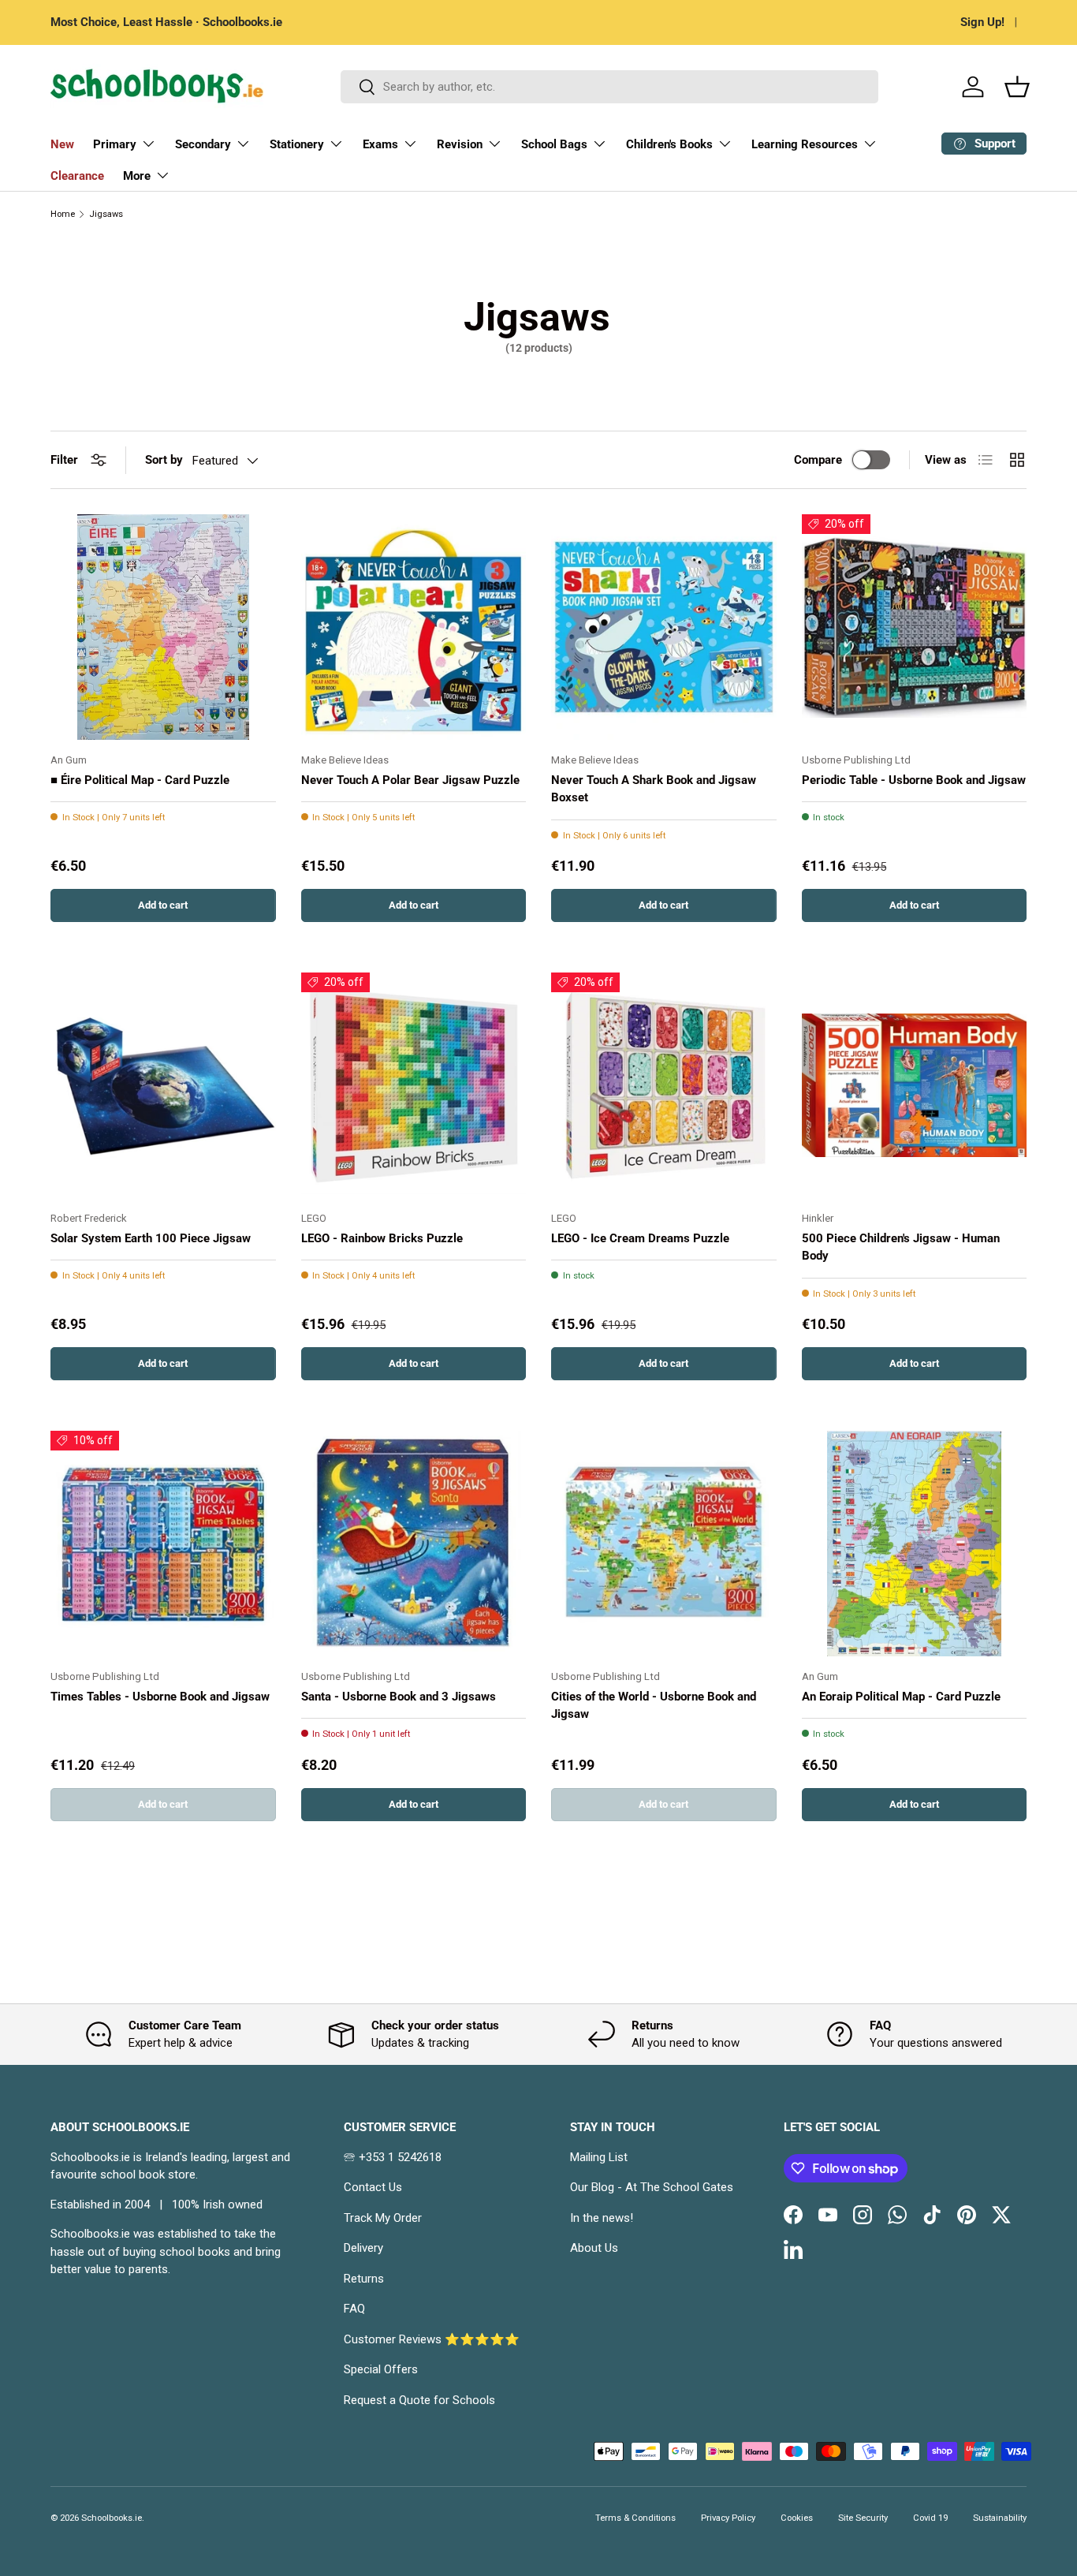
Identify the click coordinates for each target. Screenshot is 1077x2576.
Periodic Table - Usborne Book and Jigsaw (914, 780)
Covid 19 (930, 2518)
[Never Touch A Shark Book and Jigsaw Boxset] (664, 627)
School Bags (554, 144)
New (62, 144)
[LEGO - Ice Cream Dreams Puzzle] (664, 1085)
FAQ (354, 2309)
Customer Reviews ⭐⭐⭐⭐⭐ (432, 2339)
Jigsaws (106, 214)
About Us (594, 2248)
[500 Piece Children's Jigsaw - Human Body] (915, 1085)
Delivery (363, 2248)
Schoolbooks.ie (112, 2518)
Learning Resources (805, 144)
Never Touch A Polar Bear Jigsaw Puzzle (410, 780)
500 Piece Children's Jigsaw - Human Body (901, 1247)
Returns (364, 2279)
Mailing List (599, 2157)
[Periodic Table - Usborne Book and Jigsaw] (915, 627)
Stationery (297, 144)
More (137, 176)
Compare (818, 460)
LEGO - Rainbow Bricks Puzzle (382, 1238)
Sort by (164, 460)
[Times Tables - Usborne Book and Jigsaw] (163, 1544)
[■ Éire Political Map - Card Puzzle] (163, 627)
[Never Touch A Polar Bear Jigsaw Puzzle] (414, 627)
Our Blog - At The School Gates (652, 2187)
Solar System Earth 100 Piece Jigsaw (151, 1238)
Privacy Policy (728, 2518)
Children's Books (669, 144)
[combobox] (610, 87)
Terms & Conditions (635, 2518)
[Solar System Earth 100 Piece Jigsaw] (163, 1085)
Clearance (77, 176)
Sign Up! (982, 22)
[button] (1017, 87)
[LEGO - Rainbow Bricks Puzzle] (414, 1085)
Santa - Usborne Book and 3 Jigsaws (399, 1697)
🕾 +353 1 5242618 (393, 2157)
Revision (460, 144)
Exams (380, 144)
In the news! (602, 2218)
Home (63, 214)
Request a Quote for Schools (419, 2400)
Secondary (203, 144)
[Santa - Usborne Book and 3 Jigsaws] (414, 1544)
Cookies (797, 2518)
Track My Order (383, 2218)
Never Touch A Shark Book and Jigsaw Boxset (654, 789)
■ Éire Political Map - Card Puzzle (140, 780)
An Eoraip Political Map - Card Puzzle (901, 1697)
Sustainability (1000, 2518)
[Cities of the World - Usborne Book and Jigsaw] (664, 1544)
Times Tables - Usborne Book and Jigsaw (160, 1697)
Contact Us (373, 2187)
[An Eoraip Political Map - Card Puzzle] (915, 1544)
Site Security (863, 2518)
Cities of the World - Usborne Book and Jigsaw (654, 1706)
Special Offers (381, 2369)
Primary (115, 144)
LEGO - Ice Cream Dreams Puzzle (640, 1238)
